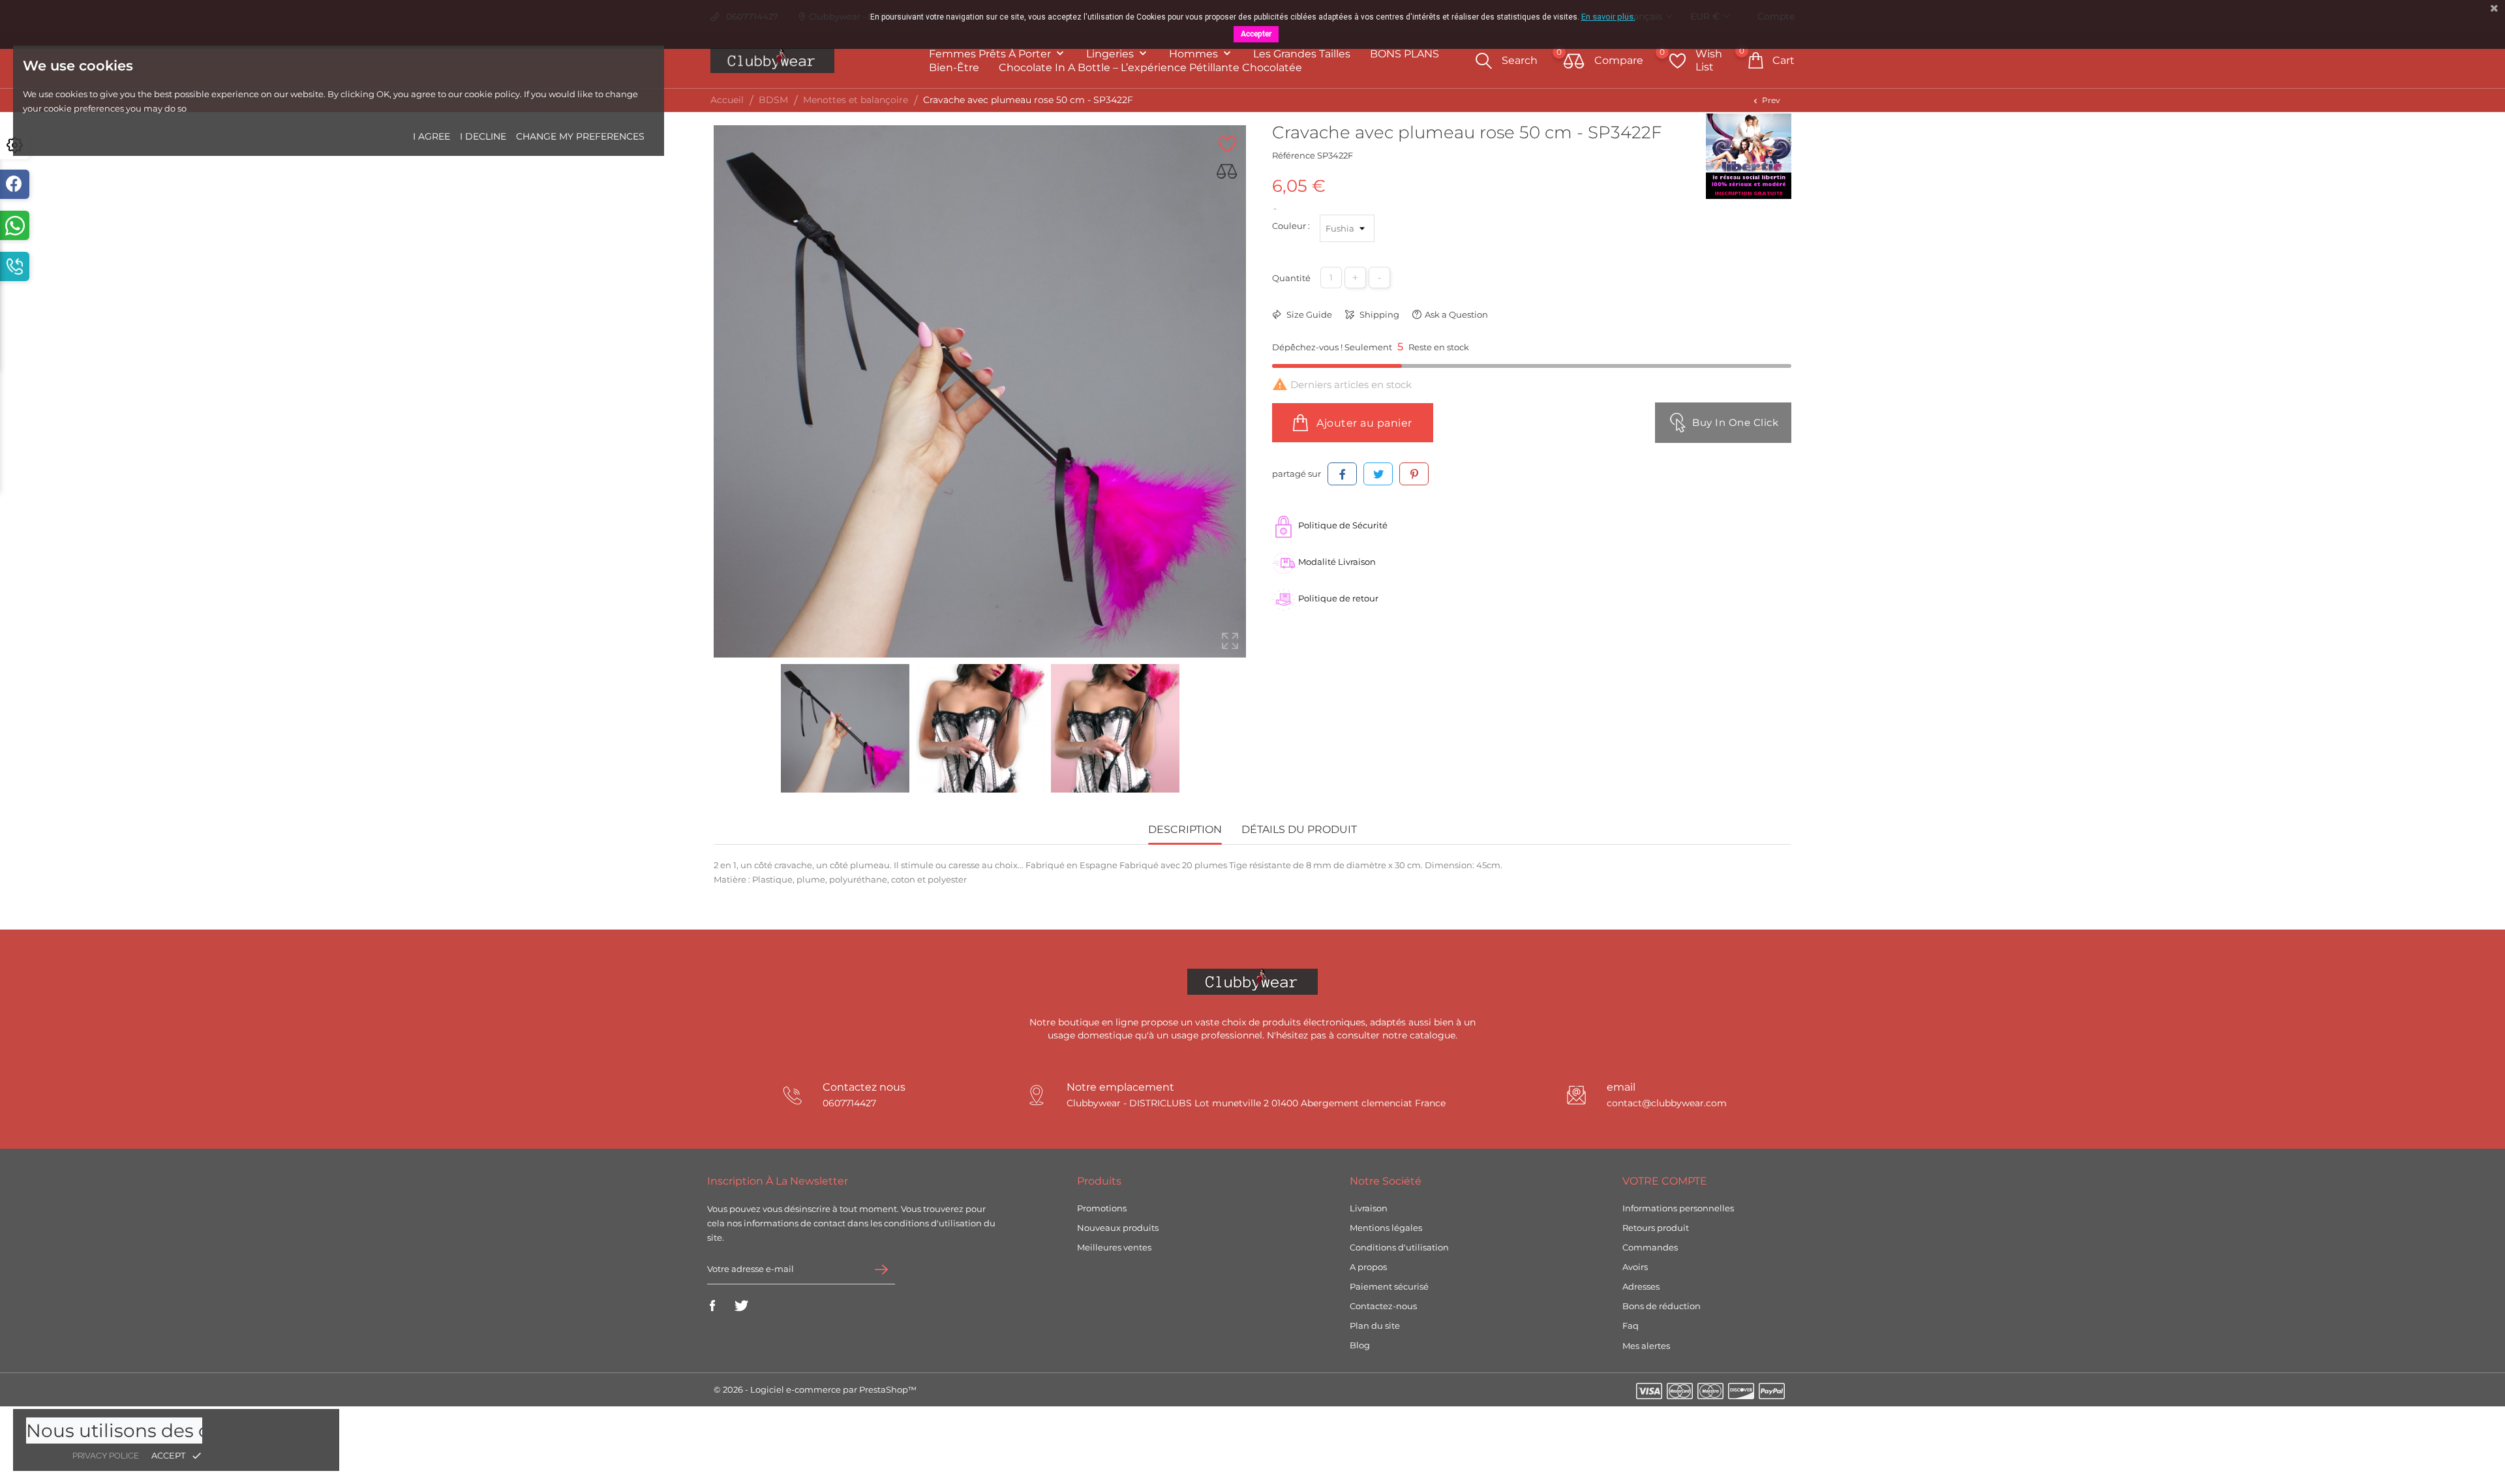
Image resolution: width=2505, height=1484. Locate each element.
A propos (1368, 1267)
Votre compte (1665, 1181)
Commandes (1650, 1247)
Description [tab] (1185, 829)
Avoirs (1635, 1267)
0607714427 (849, 1103)
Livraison (1369, 1208)
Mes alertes (1646, 1346)
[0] (1574, 62)
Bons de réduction (1662, 1306)
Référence (1294, 155)
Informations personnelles (1678, 1208)
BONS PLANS (1404, 54)
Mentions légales (1386, 1228)
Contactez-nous (1383, 1306)
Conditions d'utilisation (1399, 1247)
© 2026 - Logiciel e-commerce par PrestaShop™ (815, 1389)
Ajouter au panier (1363, 423)
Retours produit (1656, 1228)
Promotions (1102, 1208)
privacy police (106, 1456)
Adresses (1641, 1286)
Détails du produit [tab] (1299, 829)
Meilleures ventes (1114, 1247)
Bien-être (954, 68)
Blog (1360, 1345)
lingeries (1111, 54)
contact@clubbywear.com (1667, 1103)
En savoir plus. (1608, 17)
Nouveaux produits (1118, 1228)
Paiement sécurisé (1389, 1286)
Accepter (1256, 34)
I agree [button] (432, 136)
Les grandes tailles (1302, 54)
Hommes (1195, 54)
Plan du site (1375, 1325)
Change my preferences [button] (580, 136)
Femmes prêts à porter (991, 54)
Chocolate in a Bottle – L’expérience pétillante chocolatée (1150, 68)
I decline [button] (483, 136)
